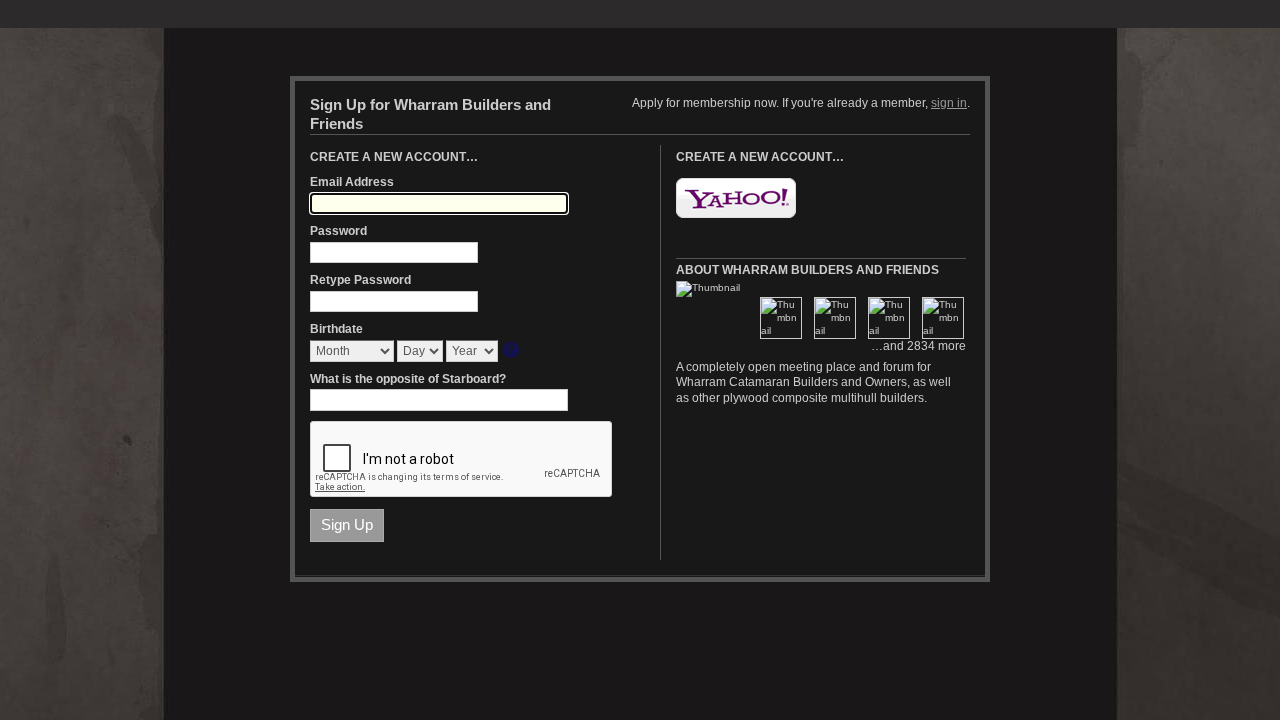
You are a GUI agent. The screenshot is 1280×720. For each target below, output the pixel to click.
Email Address (352, 182)
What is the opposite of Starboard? (408, 379)
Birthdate (336, 329)
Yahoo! (736, 198)
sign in (949, 103)
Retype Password (360, 280)
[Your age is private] (512, 351)
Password (338, 231)
